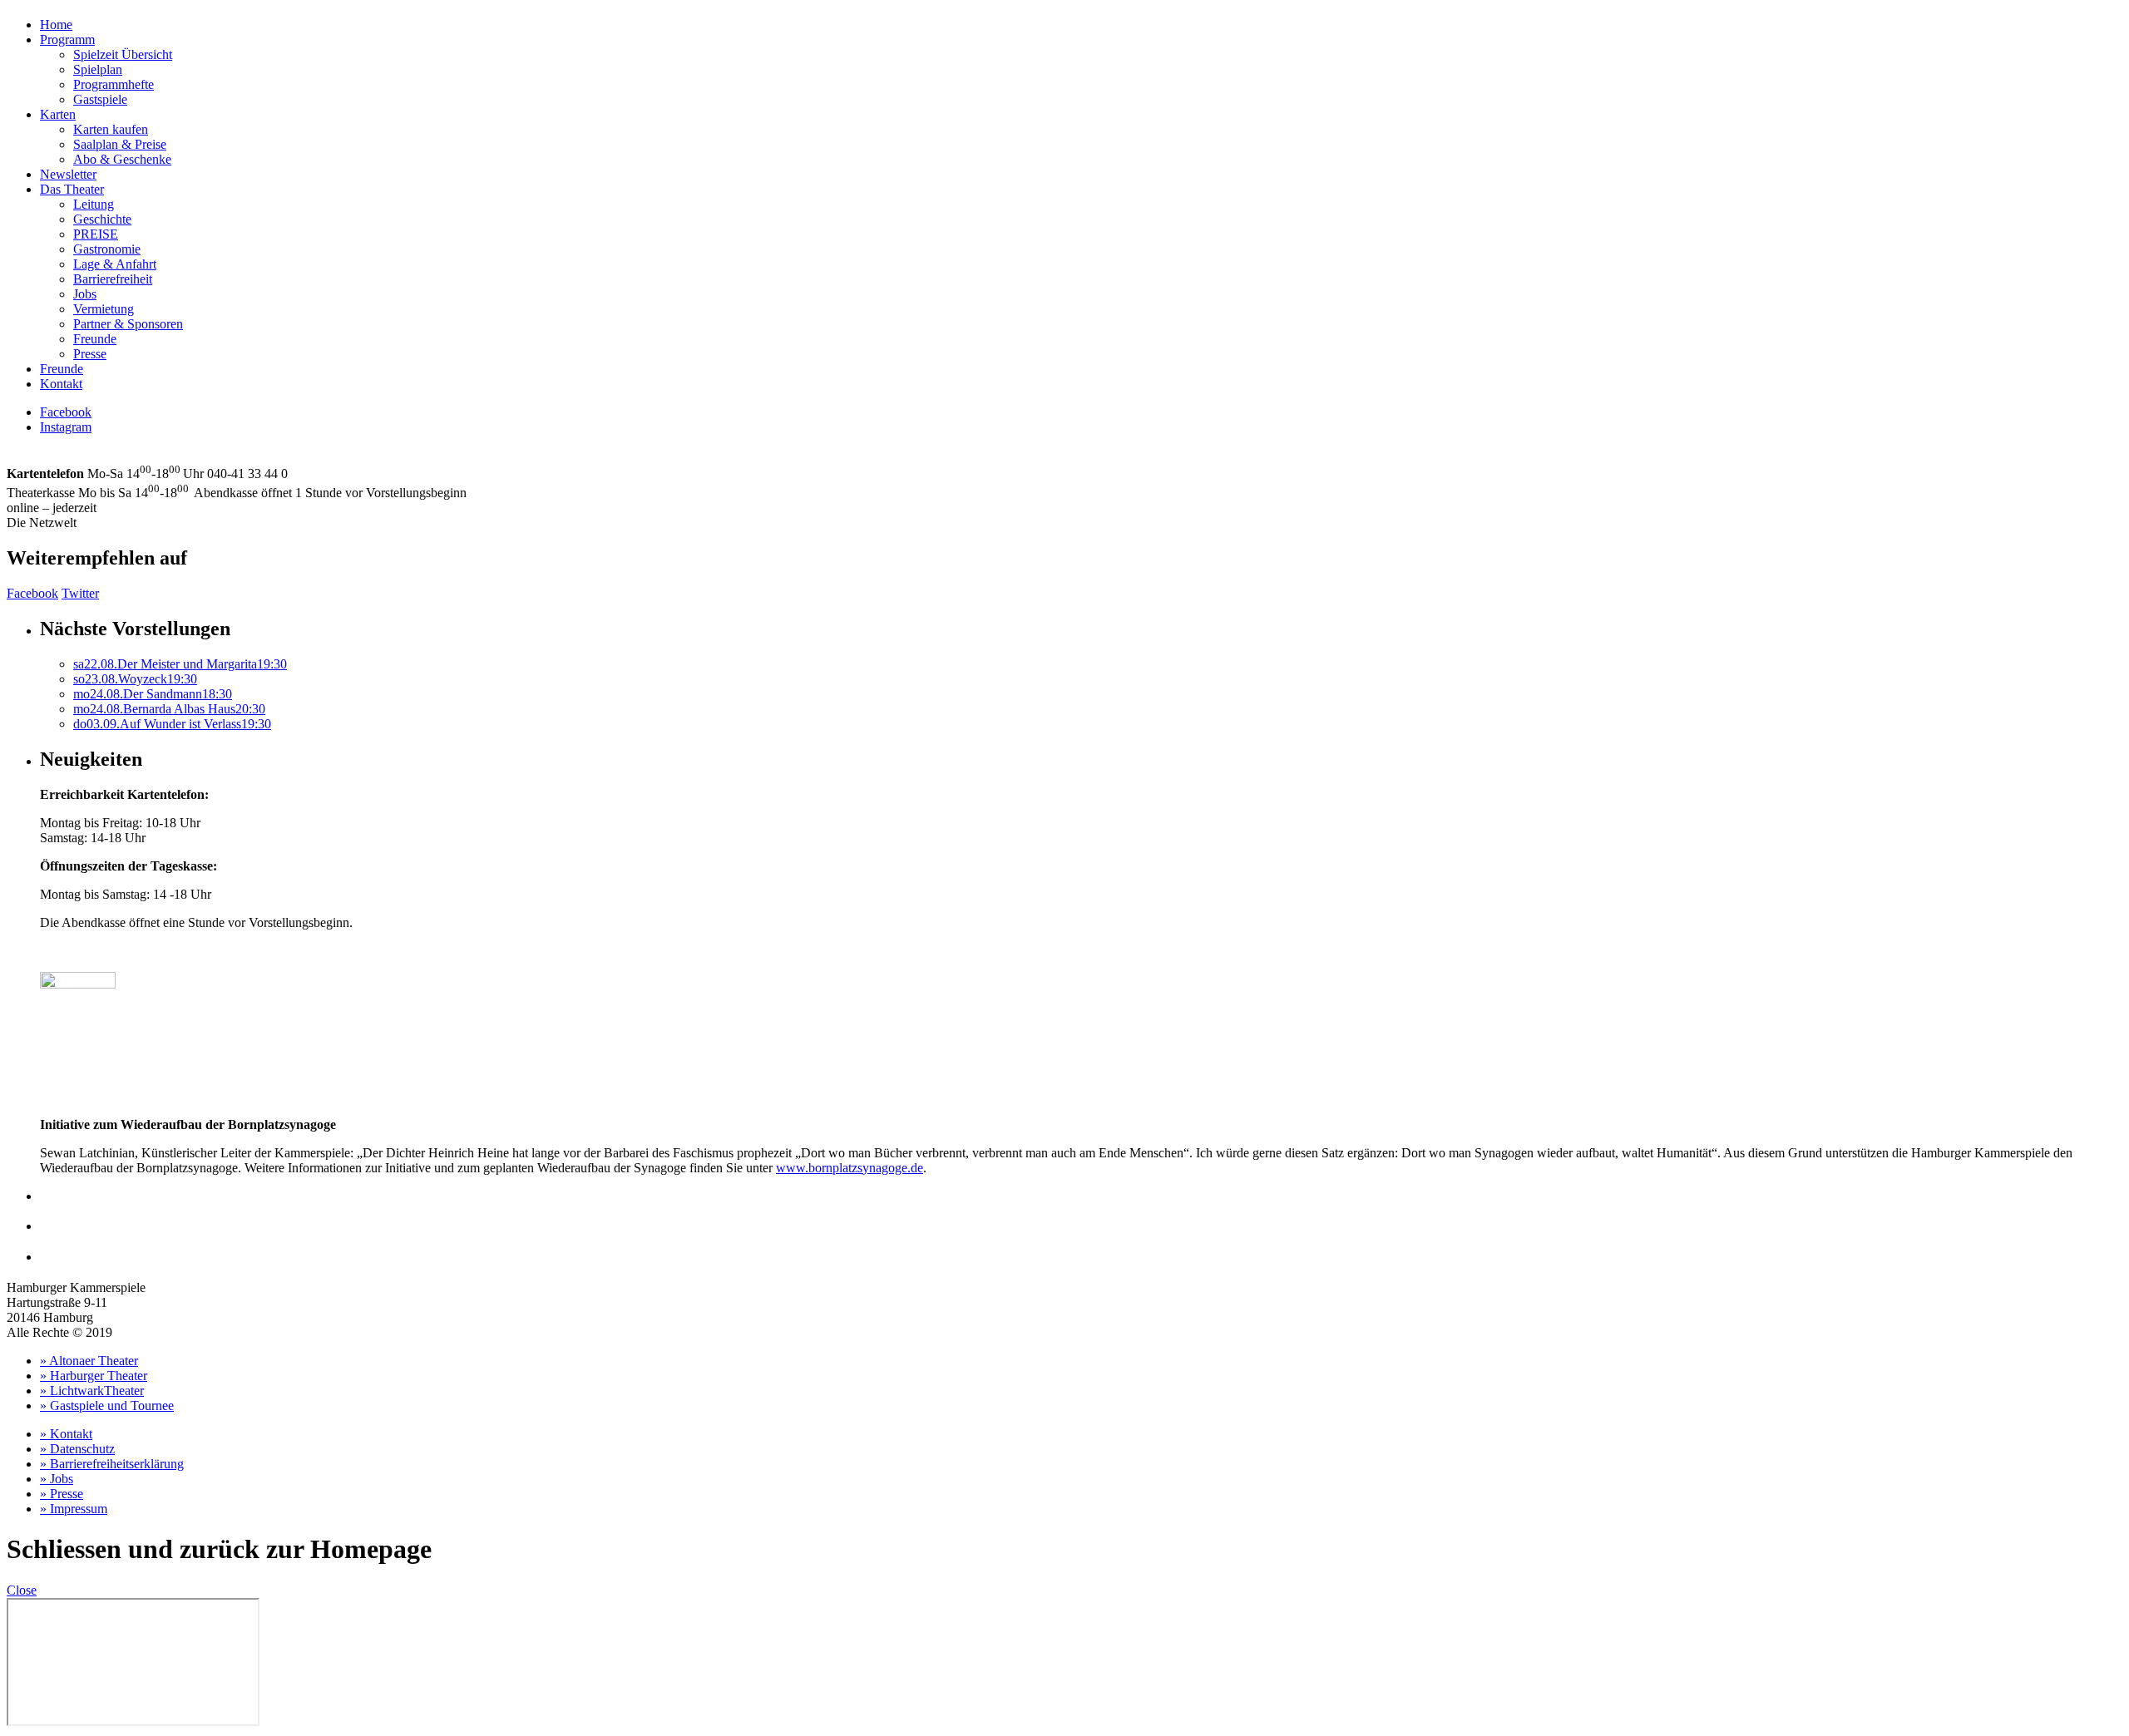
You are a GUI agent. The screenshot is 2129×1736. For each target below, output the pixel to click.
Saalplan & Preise (120, 144)
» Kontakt (66, 1434)
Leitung (94, 204)
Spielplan (98, 69)
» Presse (62, 1494)
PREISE (96, 234)
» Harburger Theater (94, 1376)
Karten (58, 114)
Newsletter (68, 174)
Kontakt (61, 384)
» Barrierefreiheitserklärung (112, 1464)
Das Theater (72, 189)
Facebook (66, 412)
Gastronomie (107, 249)
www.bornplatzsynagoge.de (850, 1168)
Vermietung (104, 309)
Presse (90, 354)
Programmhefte (114, 84)
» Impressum (74, 1509)
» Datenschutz (77, 1449)
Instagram (66, 427)
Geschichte (102, 219)
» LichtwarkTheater (92, 1391)
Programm (67, 39)
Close (22, 1590)
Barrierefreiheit (113, 279)
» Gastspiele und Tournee (107, 1406)
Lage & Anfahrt (115, 264)
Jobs (85, 294)
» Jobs (57, 1479)
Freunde (95, 339)
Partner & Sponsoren (128, 324)
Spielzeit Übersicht (123, 54)
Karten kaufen (111, 129)
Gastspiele (100, 99)
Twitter (80, 593)
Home (56, 25)
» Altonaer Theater (89, 1361)
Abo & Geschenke (122, 159)
